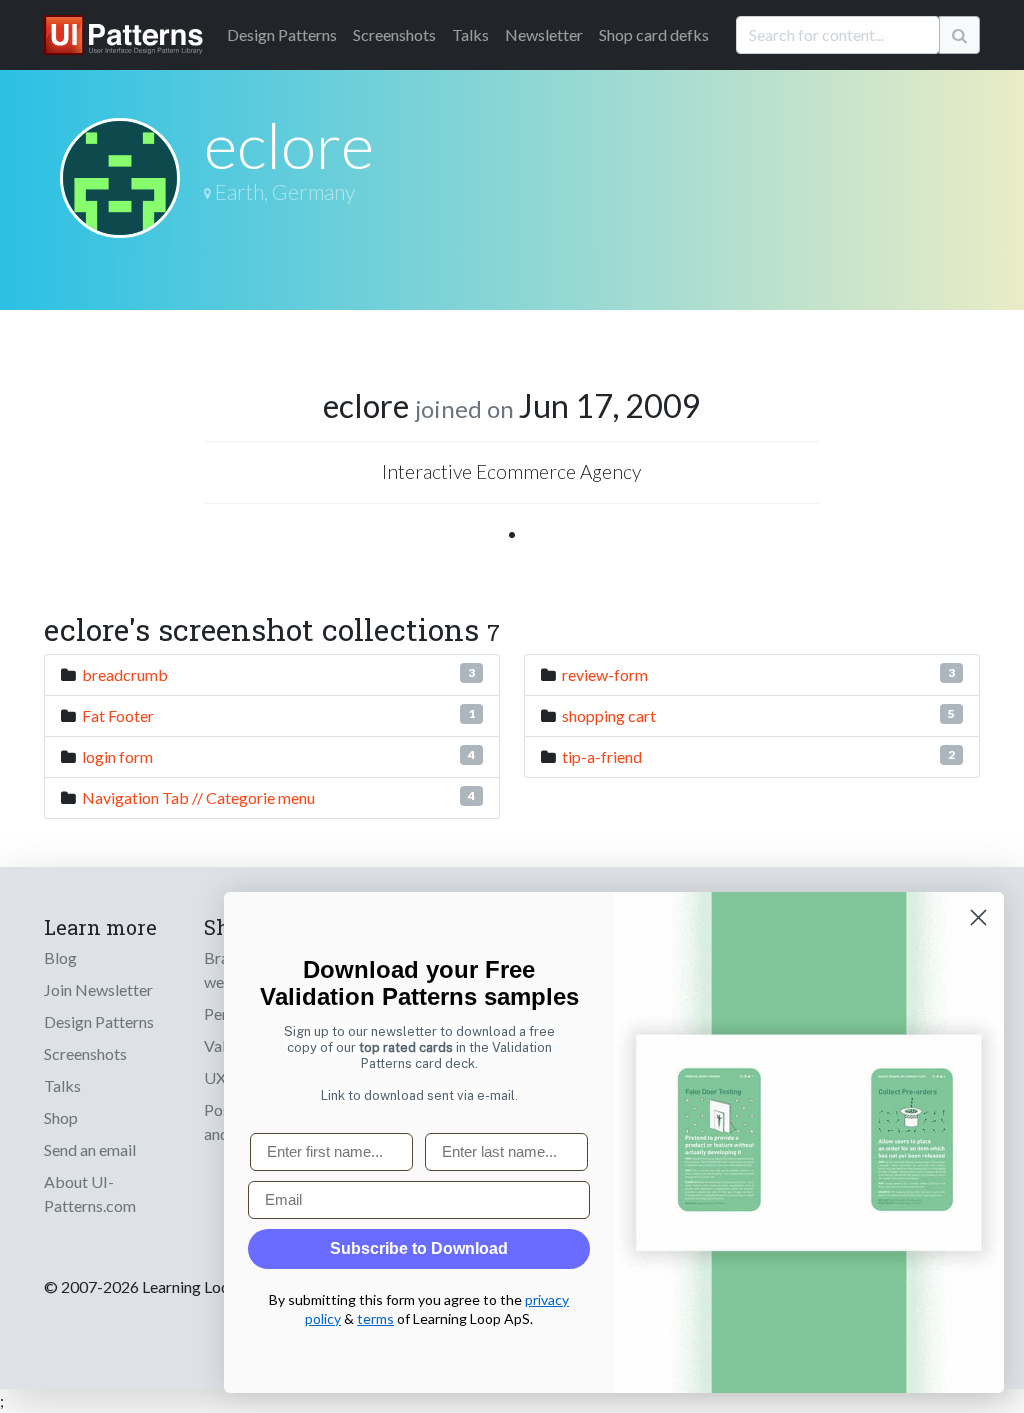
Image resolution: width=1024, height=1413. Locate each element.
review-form (605, 674)
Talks (470, 34)
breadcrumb (125, 674)
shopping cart (609, 715)
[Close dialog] (978, 917)
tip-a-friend (602, 756)
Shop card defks (654, 34)
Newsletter (544, 34)
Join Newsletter (98, 989)
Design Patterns (99, 1021)
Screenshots (394, 34)
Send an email (90, 1149)
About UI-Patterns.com (90, 1193)
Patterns (282, 34)
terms (375, 1318)
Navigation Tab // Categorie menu (198, 797)
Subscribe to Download (419, 1248)
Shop (61, 1117)
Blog (60, 957)
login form (117, 756)
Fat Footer (118, 715)
